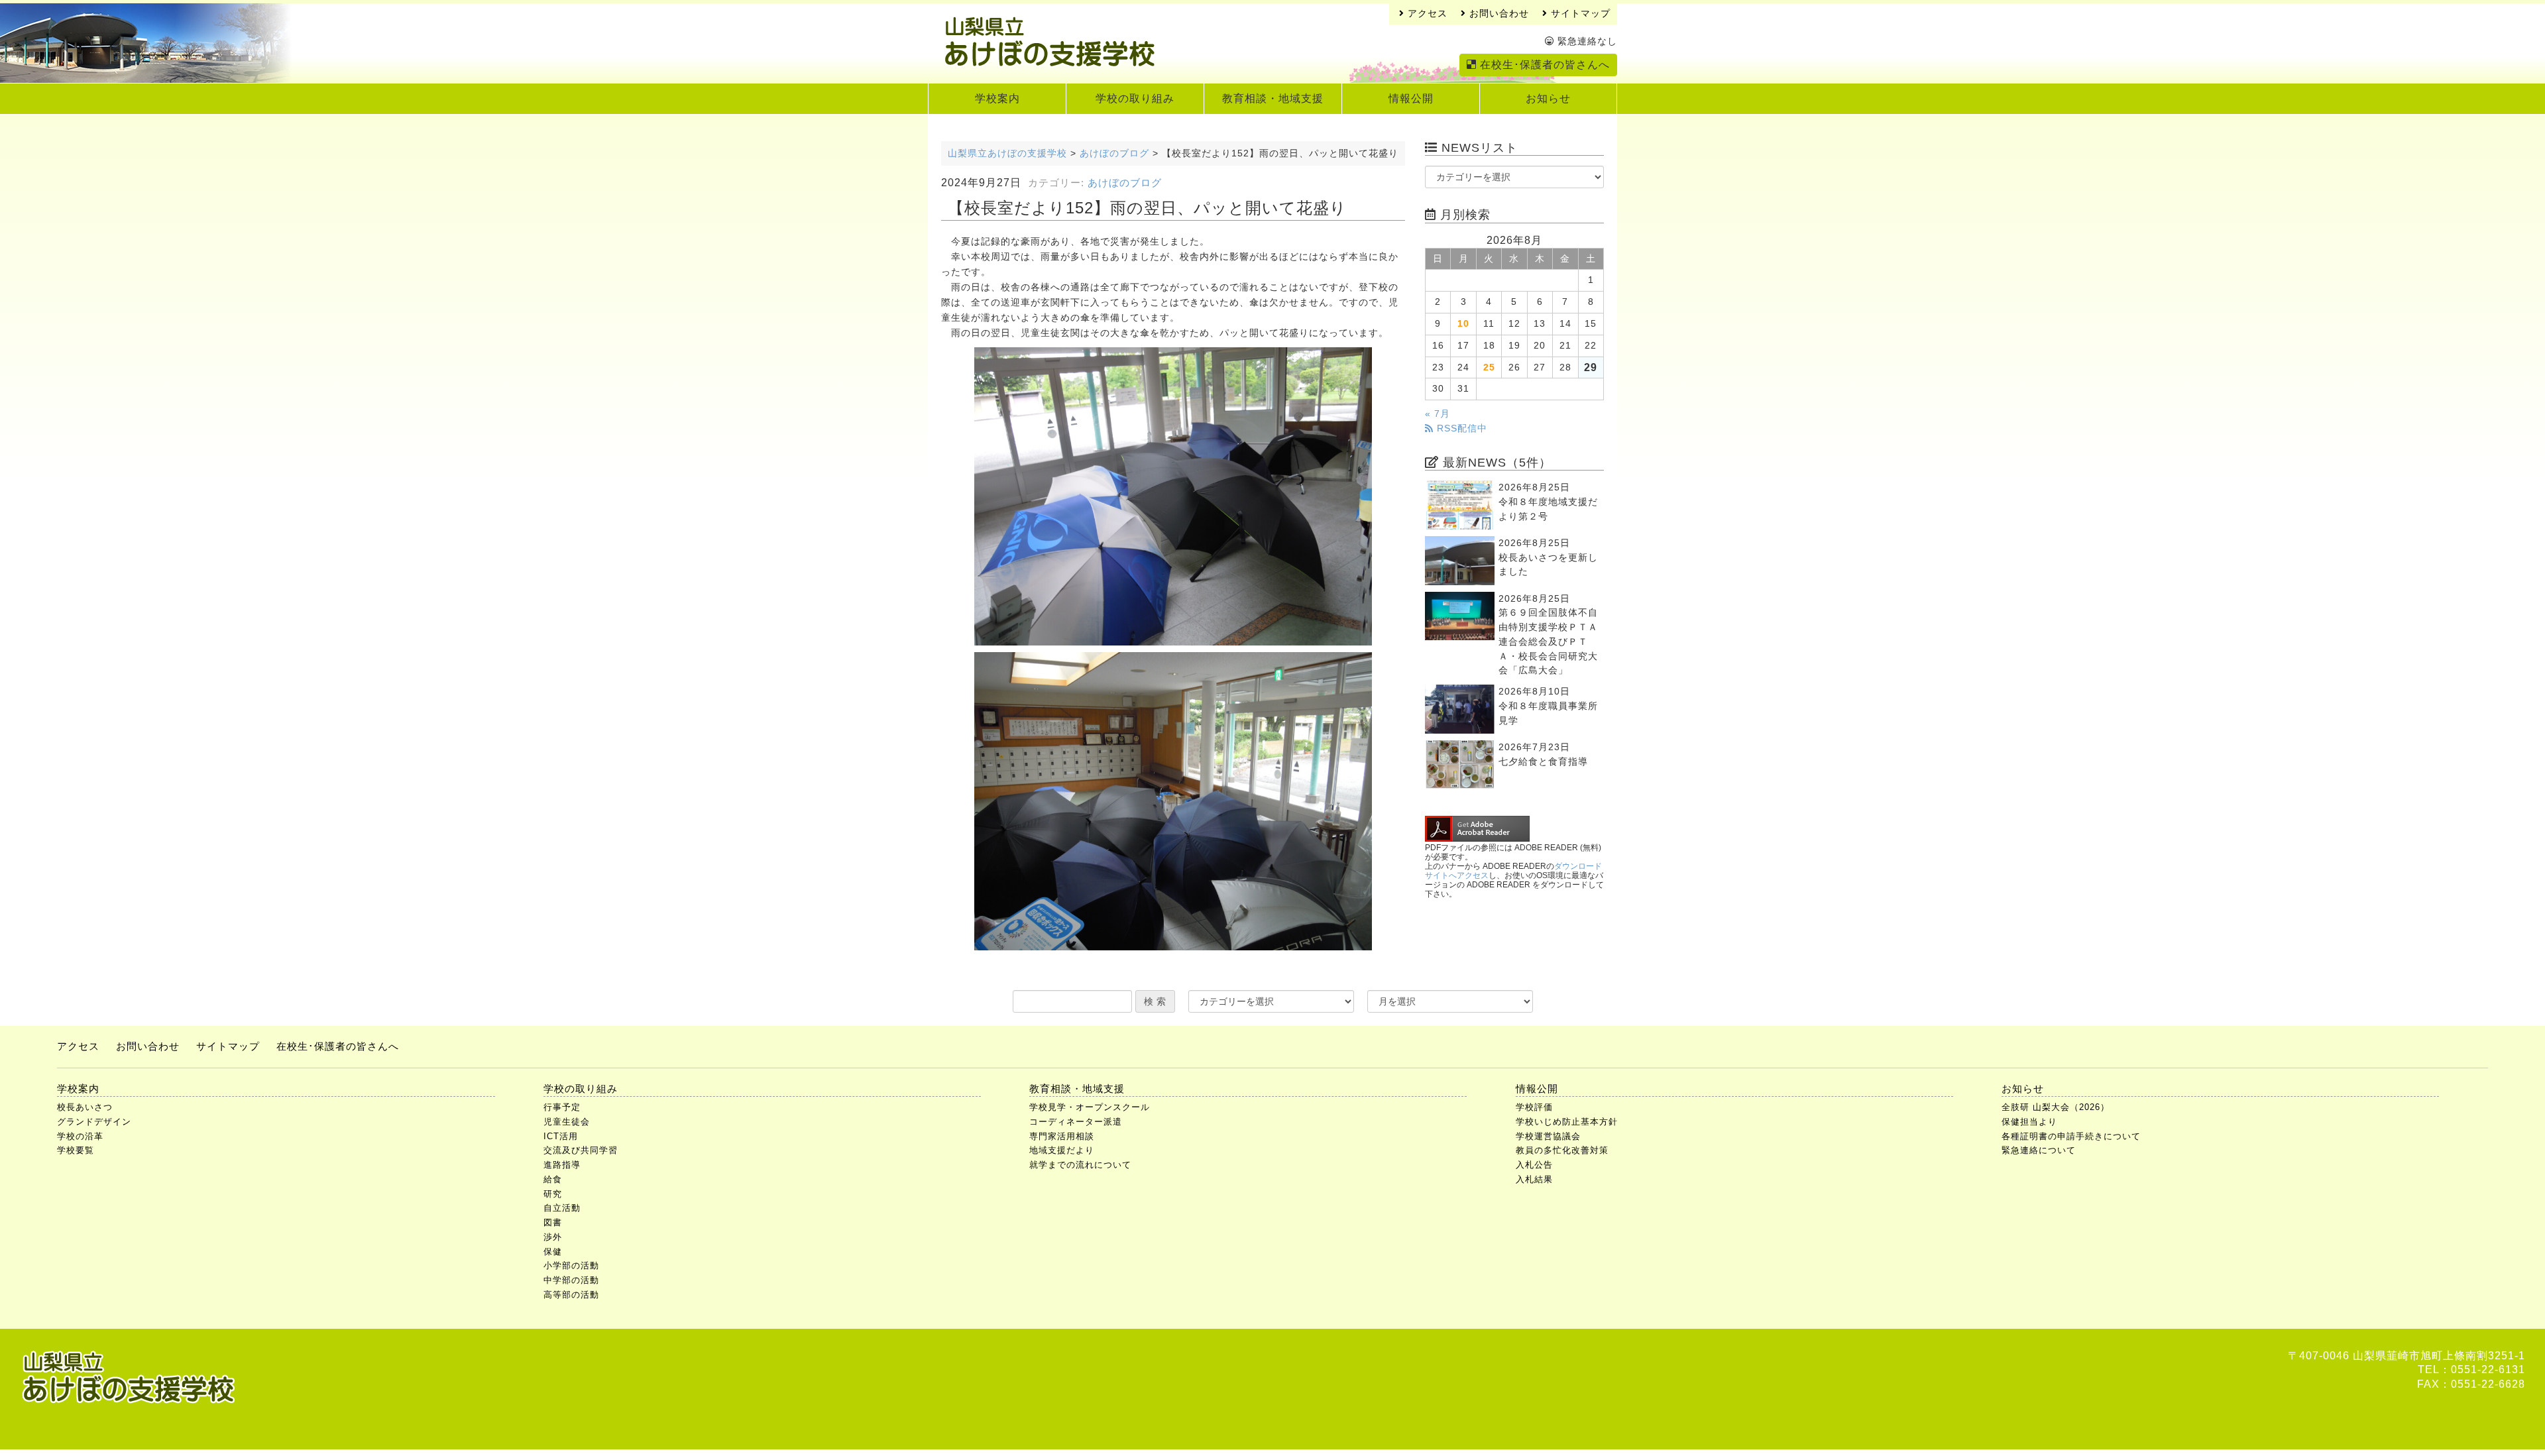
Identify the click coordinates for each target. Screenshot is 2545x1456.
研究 (553, 1194)
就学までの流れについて (1080, 1165)
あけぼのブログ (1125, 183)
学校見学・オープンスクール (1090, 1107)
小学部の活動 (571, 1265)
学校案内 (997, 98)
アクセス (1426, 14)
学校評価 (1534, 1107)
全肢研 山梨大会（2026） (2056, 1107)
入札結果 (1534, 1179)
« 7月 (1438, 414)
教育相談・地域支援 (1273, 98)
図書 (553, 1222)
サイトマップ (1579, 14)
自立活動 (562, 1208)
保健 (553, 1252)
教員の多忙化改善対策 (1562, 1150)
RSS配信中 (1460, 428)
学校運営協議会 (1548, 1136)
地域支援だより (1062, 1150)
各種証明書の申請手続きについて (2071, 1136)
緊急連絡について (2039, 1150)
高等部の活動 (571, 1295)
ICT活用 (561, 1136)
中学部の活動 (571, 1280)
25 (1489, 367)
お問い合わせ (1498, 14)
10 (1463, 324)
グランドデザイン (94, 1122)
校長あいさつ (85, 1107)
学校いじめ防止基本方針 (1567, 1122)
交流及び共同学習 (581, 1150)
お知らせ (1548, 98)
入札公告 (1534, 1165)
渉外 (553, 1237)
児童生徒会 (567, 1122)
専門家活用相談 (1062, 1136)
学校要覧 (76, 1150)
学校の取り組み (1135, 98)
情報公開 (1411, 98)
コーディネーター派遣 (1076, 1122)
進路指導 (562, 1165)
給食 (553, 1179)
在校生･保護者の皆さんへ (1543, 65)
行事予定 (562, 1107)
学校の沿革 (80, 1136)
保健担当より (2029, 1122)
